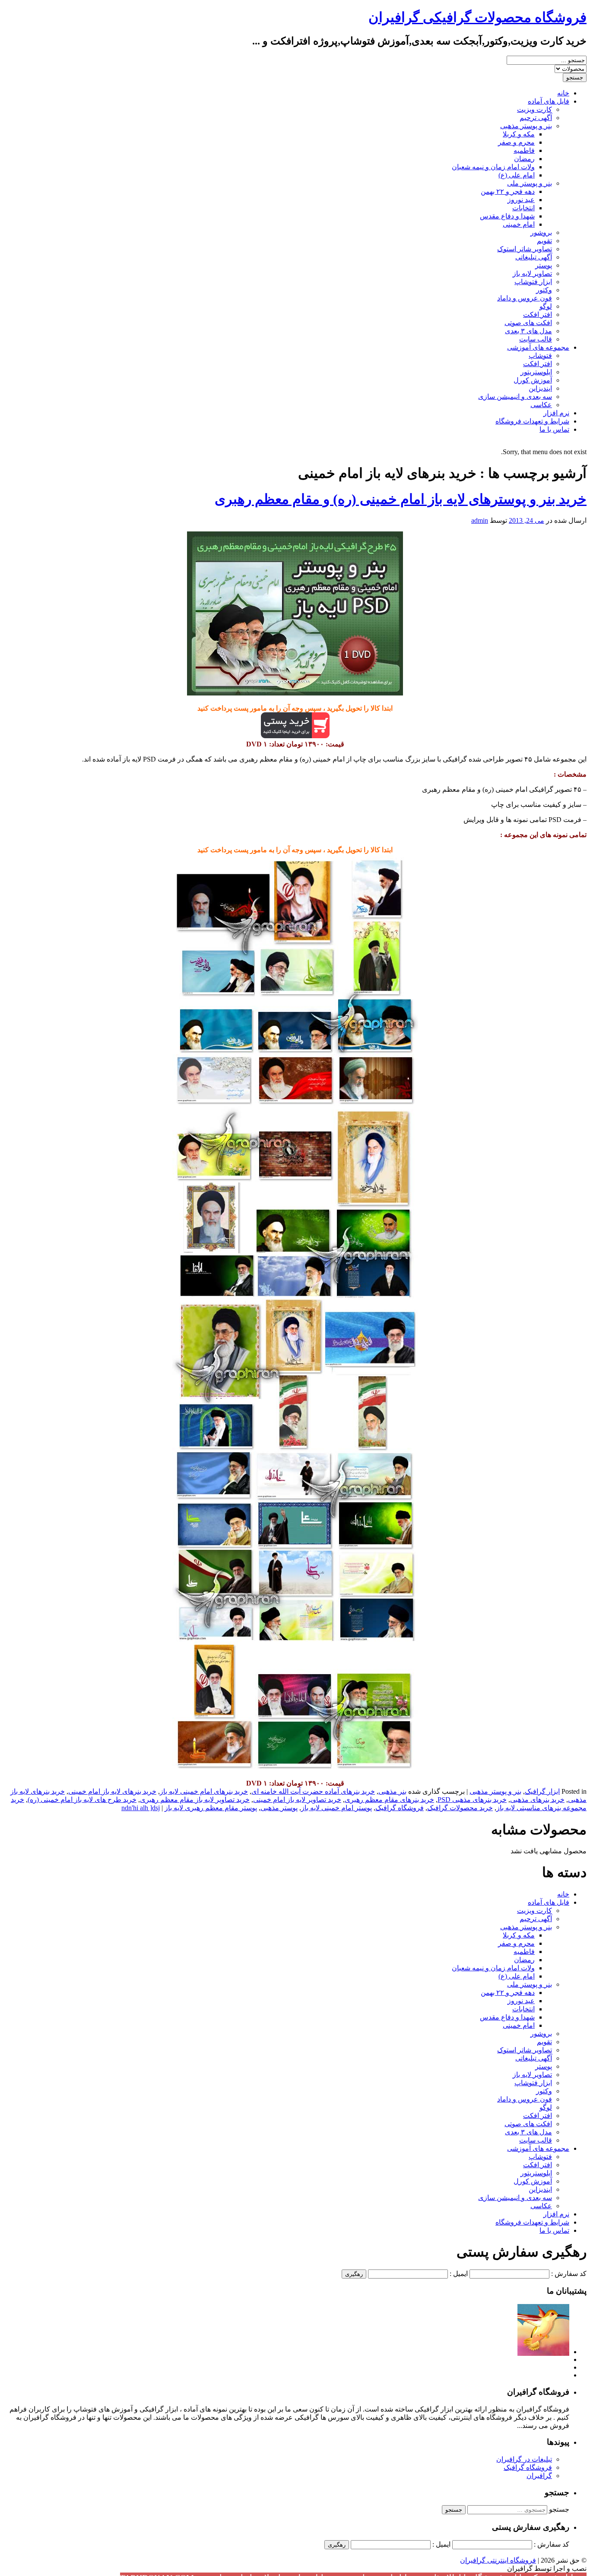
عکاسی (541, 405)
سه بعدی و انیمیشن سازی (515, 397)
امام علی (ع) (517, 175)
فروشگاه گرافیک (400, 1808)
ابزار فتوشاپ (533, 282)
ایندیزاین (540, 388)
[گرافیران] (543, 2352)
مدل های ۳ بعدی (528, 331)
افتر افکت (538, 314)
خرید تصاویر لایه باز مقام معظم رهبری (195, 1800)
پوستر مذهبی (279, 1808)
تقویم (544, 241)
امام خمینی (519, 224)
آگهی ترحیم (536, 118)
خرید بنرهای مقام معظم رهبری (389, 1800)
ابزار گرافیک (542, 1791)
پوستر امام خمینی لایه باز (336, 1808)
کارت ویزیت (534, 109)
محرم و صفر (516, 142)
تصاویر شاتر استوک (525, 249)
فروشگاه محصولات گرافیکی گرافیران (477, 17)
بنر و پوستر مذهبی (526, 126)
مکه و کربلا (519, 134)
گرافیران (539, 2476)
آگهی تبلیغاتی (534, 257)
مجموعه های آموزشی (538, 347)
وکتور (544, 290)
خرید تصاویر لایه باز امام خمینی (297, 1800)
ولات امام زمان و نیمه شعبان (493, 167)
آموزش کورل (533, 380)
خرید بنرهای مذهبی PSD (472, 1800)
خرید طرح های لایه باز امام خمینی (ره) (82, 1800)
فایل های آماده (549, 101)
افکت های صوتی (528, 323)
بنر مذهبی (392, 1791)
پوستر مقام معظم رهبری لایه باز (211, 1808)
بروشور (541, 232)
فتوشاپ (540, 356)
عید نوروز (521, 200)
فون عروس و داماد (525, 298)
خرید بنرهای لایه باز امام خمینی (112, 1791)
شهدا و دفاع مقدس (507, 216)
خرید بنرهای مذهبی (537, 1800)
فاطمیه (524, 150)
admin (480, 520)
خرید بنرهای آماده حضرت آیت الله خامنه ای (313, 1791)
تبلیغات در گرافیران (524, 2459)
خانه (563, 93)
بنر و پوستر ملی (530, 183)
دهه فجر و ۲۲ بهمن (508, 191)
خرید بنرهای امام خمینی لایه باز (204, 1791)
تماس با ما (554, 429)
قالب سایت (536, 339)
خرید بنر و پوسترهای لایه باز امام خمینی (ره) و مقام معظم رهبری (401, 499)
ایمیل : (459, 2274)
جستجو (559, 2509)
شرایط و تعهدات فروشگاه (532, 421)
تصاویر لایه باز (532, 273)
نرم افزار (556, 413)
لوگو (546, 306)
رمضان (524, 159)
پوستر (544, 265)
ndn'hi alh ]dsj (141, 1808)
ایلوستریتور (536, 372)
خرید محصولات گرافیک (460, 1808)
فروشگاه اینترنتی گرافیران (498, 2560)
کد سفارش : (569, 2274)
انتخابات (523, 208)
